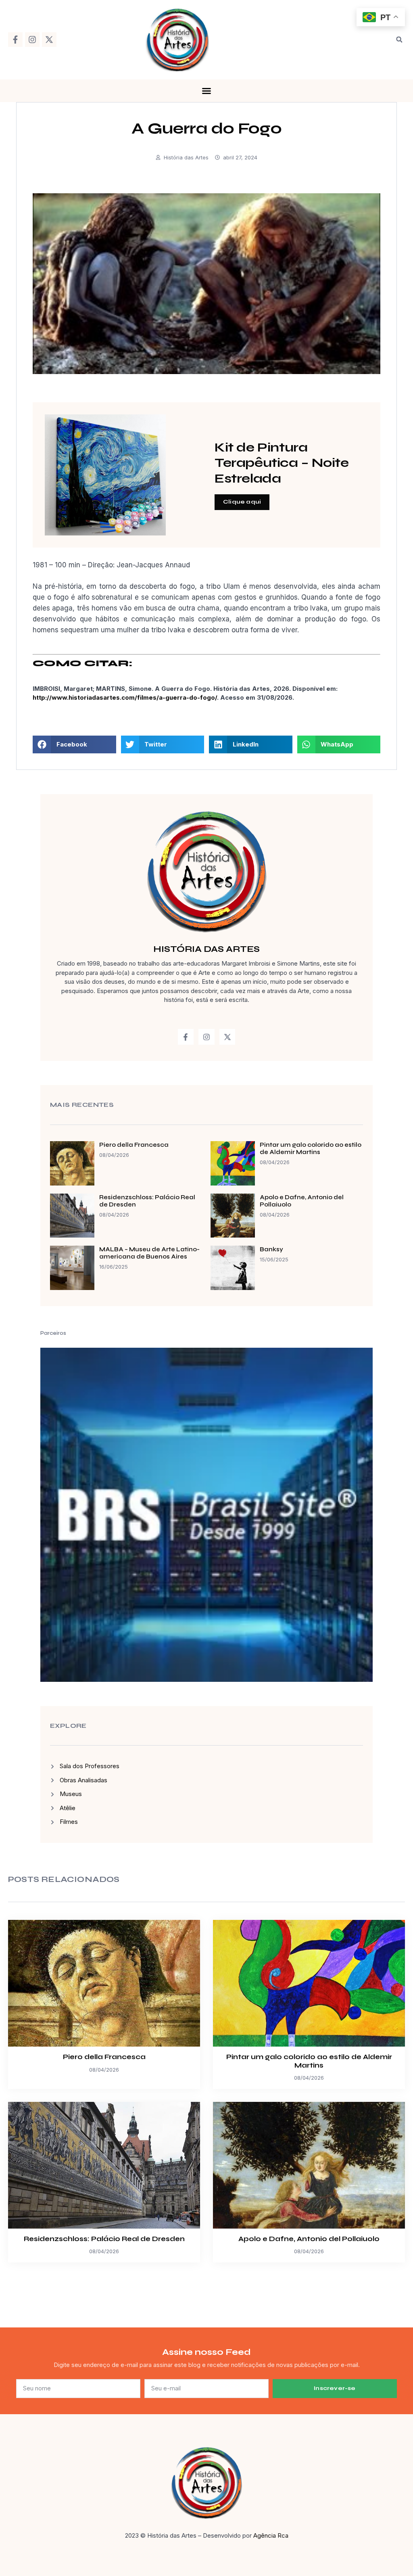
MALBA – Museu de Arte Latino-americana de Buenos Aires (149, 1253)
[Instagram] (32, 40)
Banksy (271, 1249)
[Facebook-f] (15, 40)
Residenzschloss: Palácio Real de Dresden (104, 2239)
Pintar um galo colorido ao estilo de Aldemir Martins (311, 1148)
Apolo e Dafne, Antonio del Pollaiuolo (309, 2239)
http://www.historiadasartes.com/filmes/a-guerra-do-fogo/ (125, 697)
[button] (399, 40)
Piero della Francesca (134, 1145)
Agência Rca (271, 2535)
